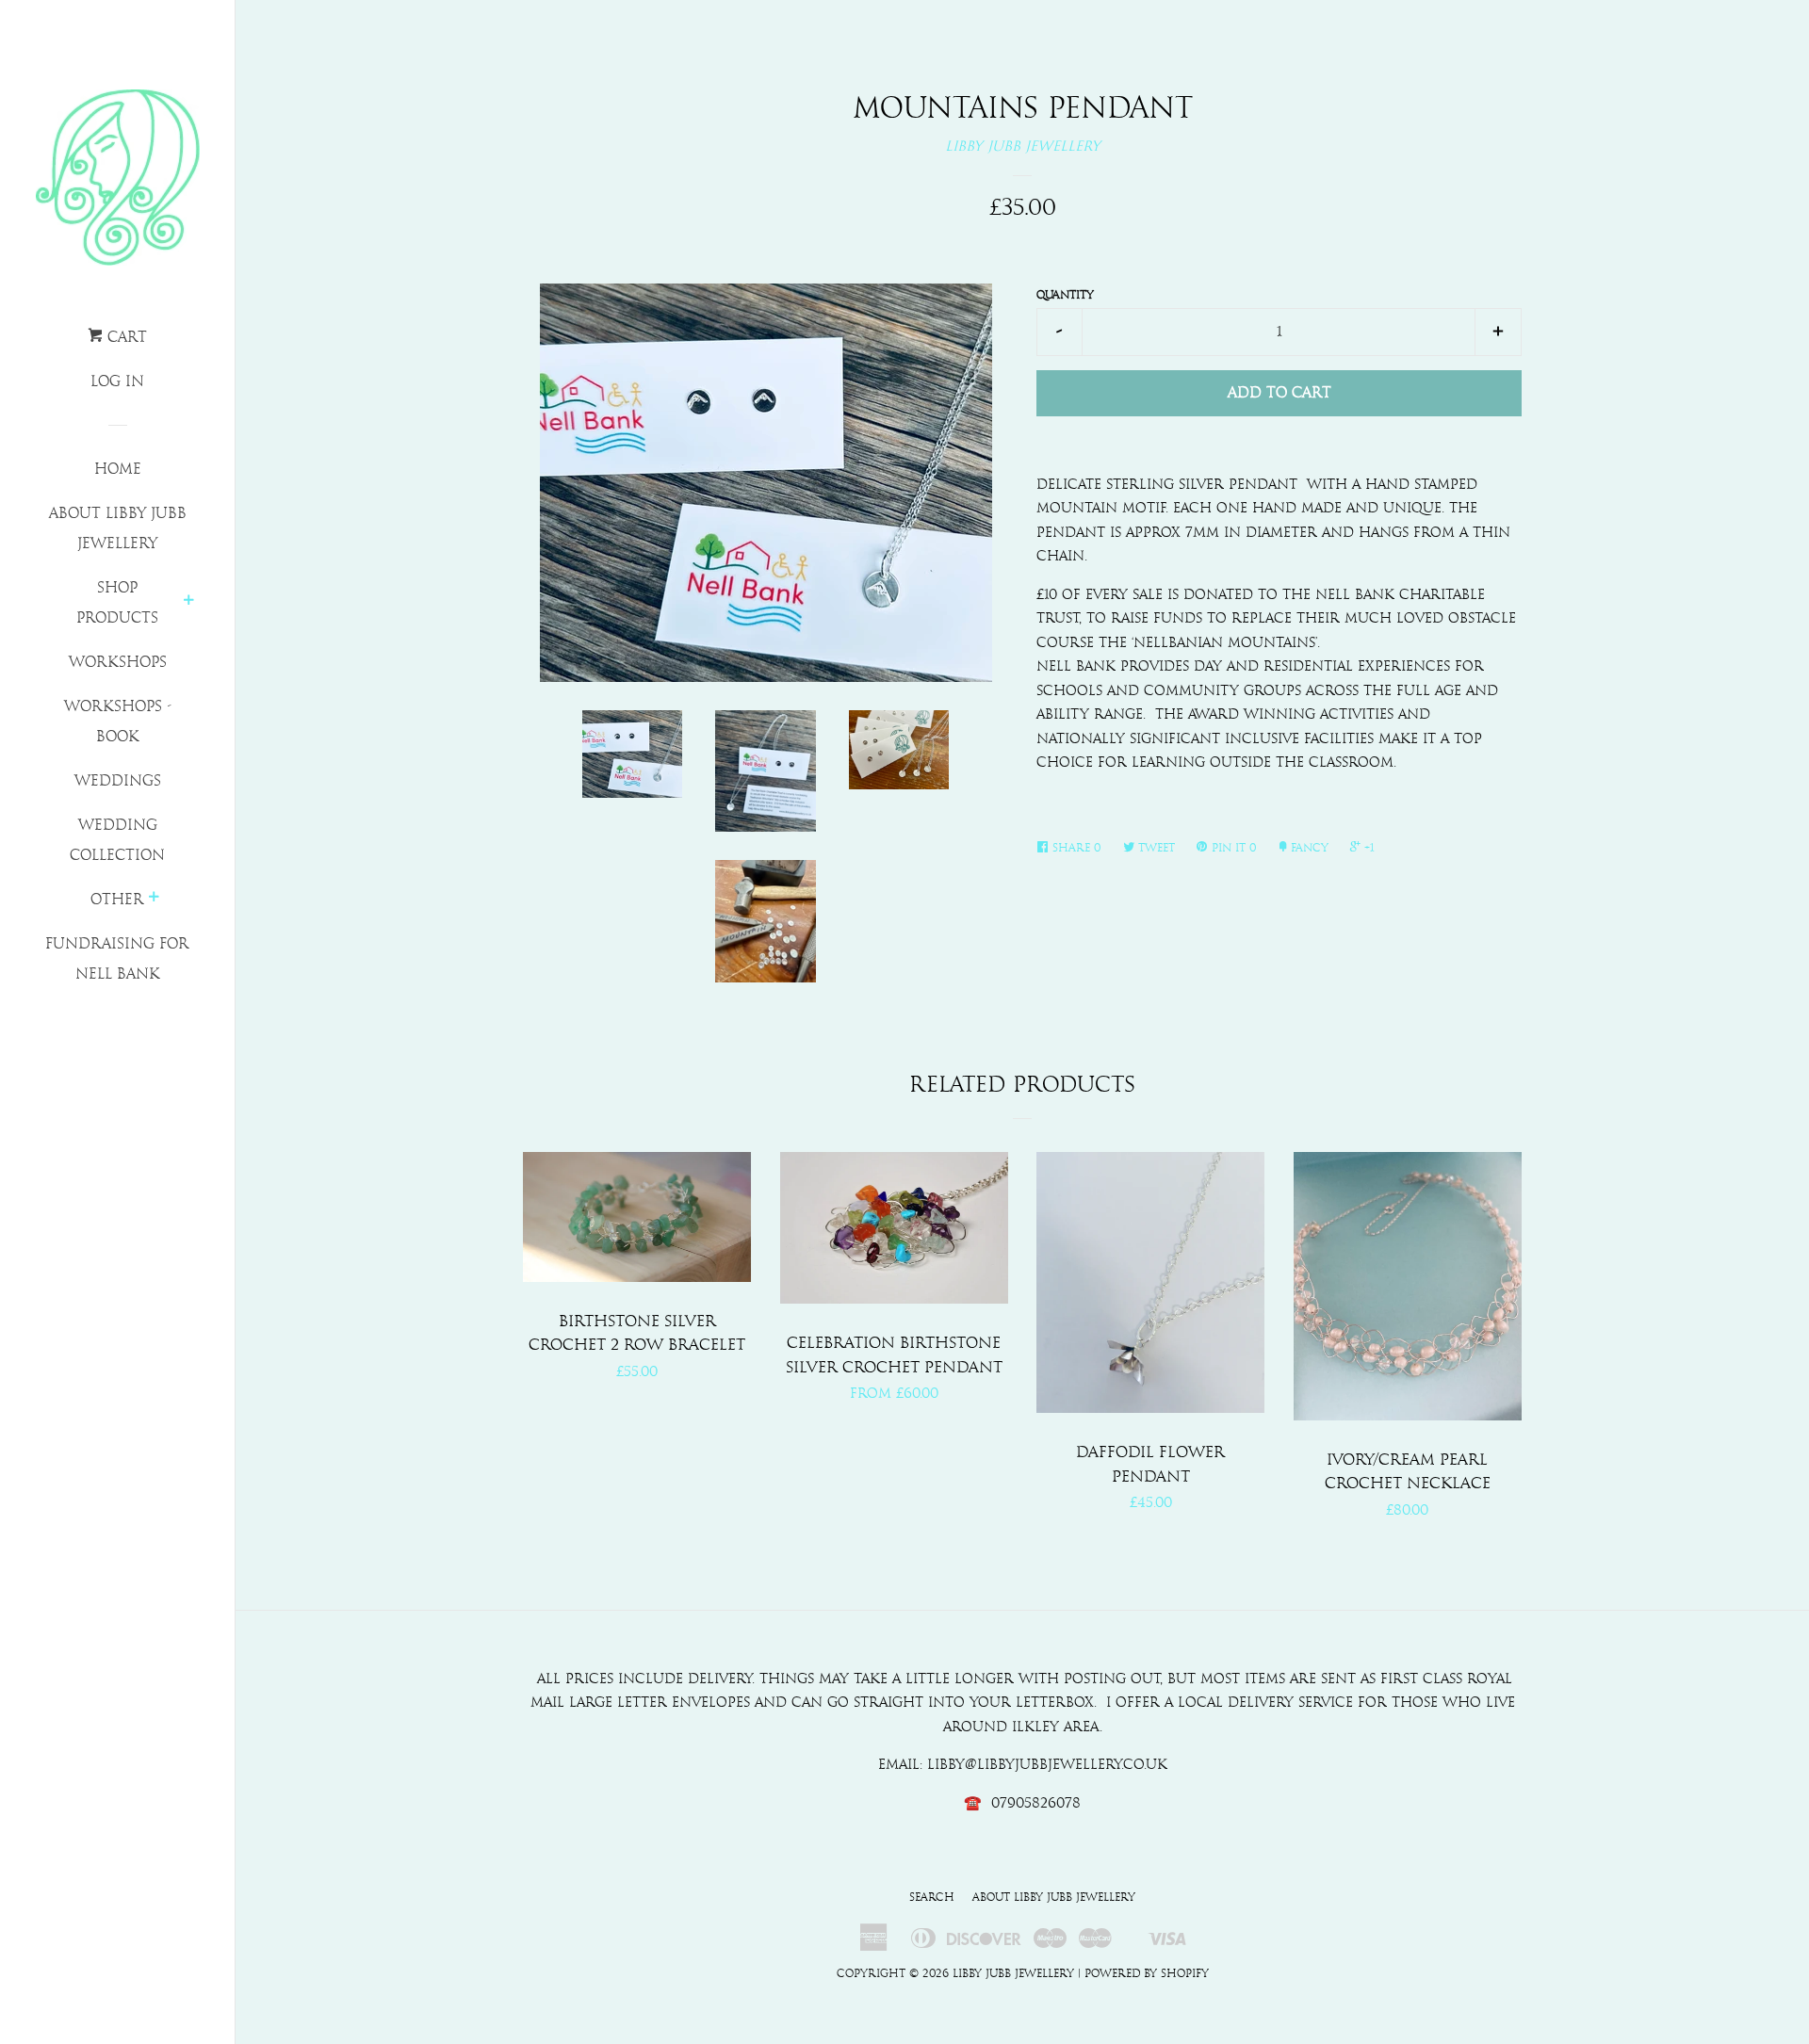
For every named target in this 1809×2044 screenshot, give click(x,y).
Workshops (118, 662)
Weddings (118, 781)
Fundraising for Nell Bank (117, 959)
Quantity (1065, 295)
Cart (125, 337)
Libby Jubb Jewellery (1023, 146)
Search (932, 1897)
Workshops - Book (118, 722)
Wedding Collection (117, 840)
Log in (117, 381)
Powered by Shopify (1147, 1973)
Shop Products (117, 603)
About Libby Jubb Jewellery (118, 528)
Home (118, 469)
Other (117, 900)
